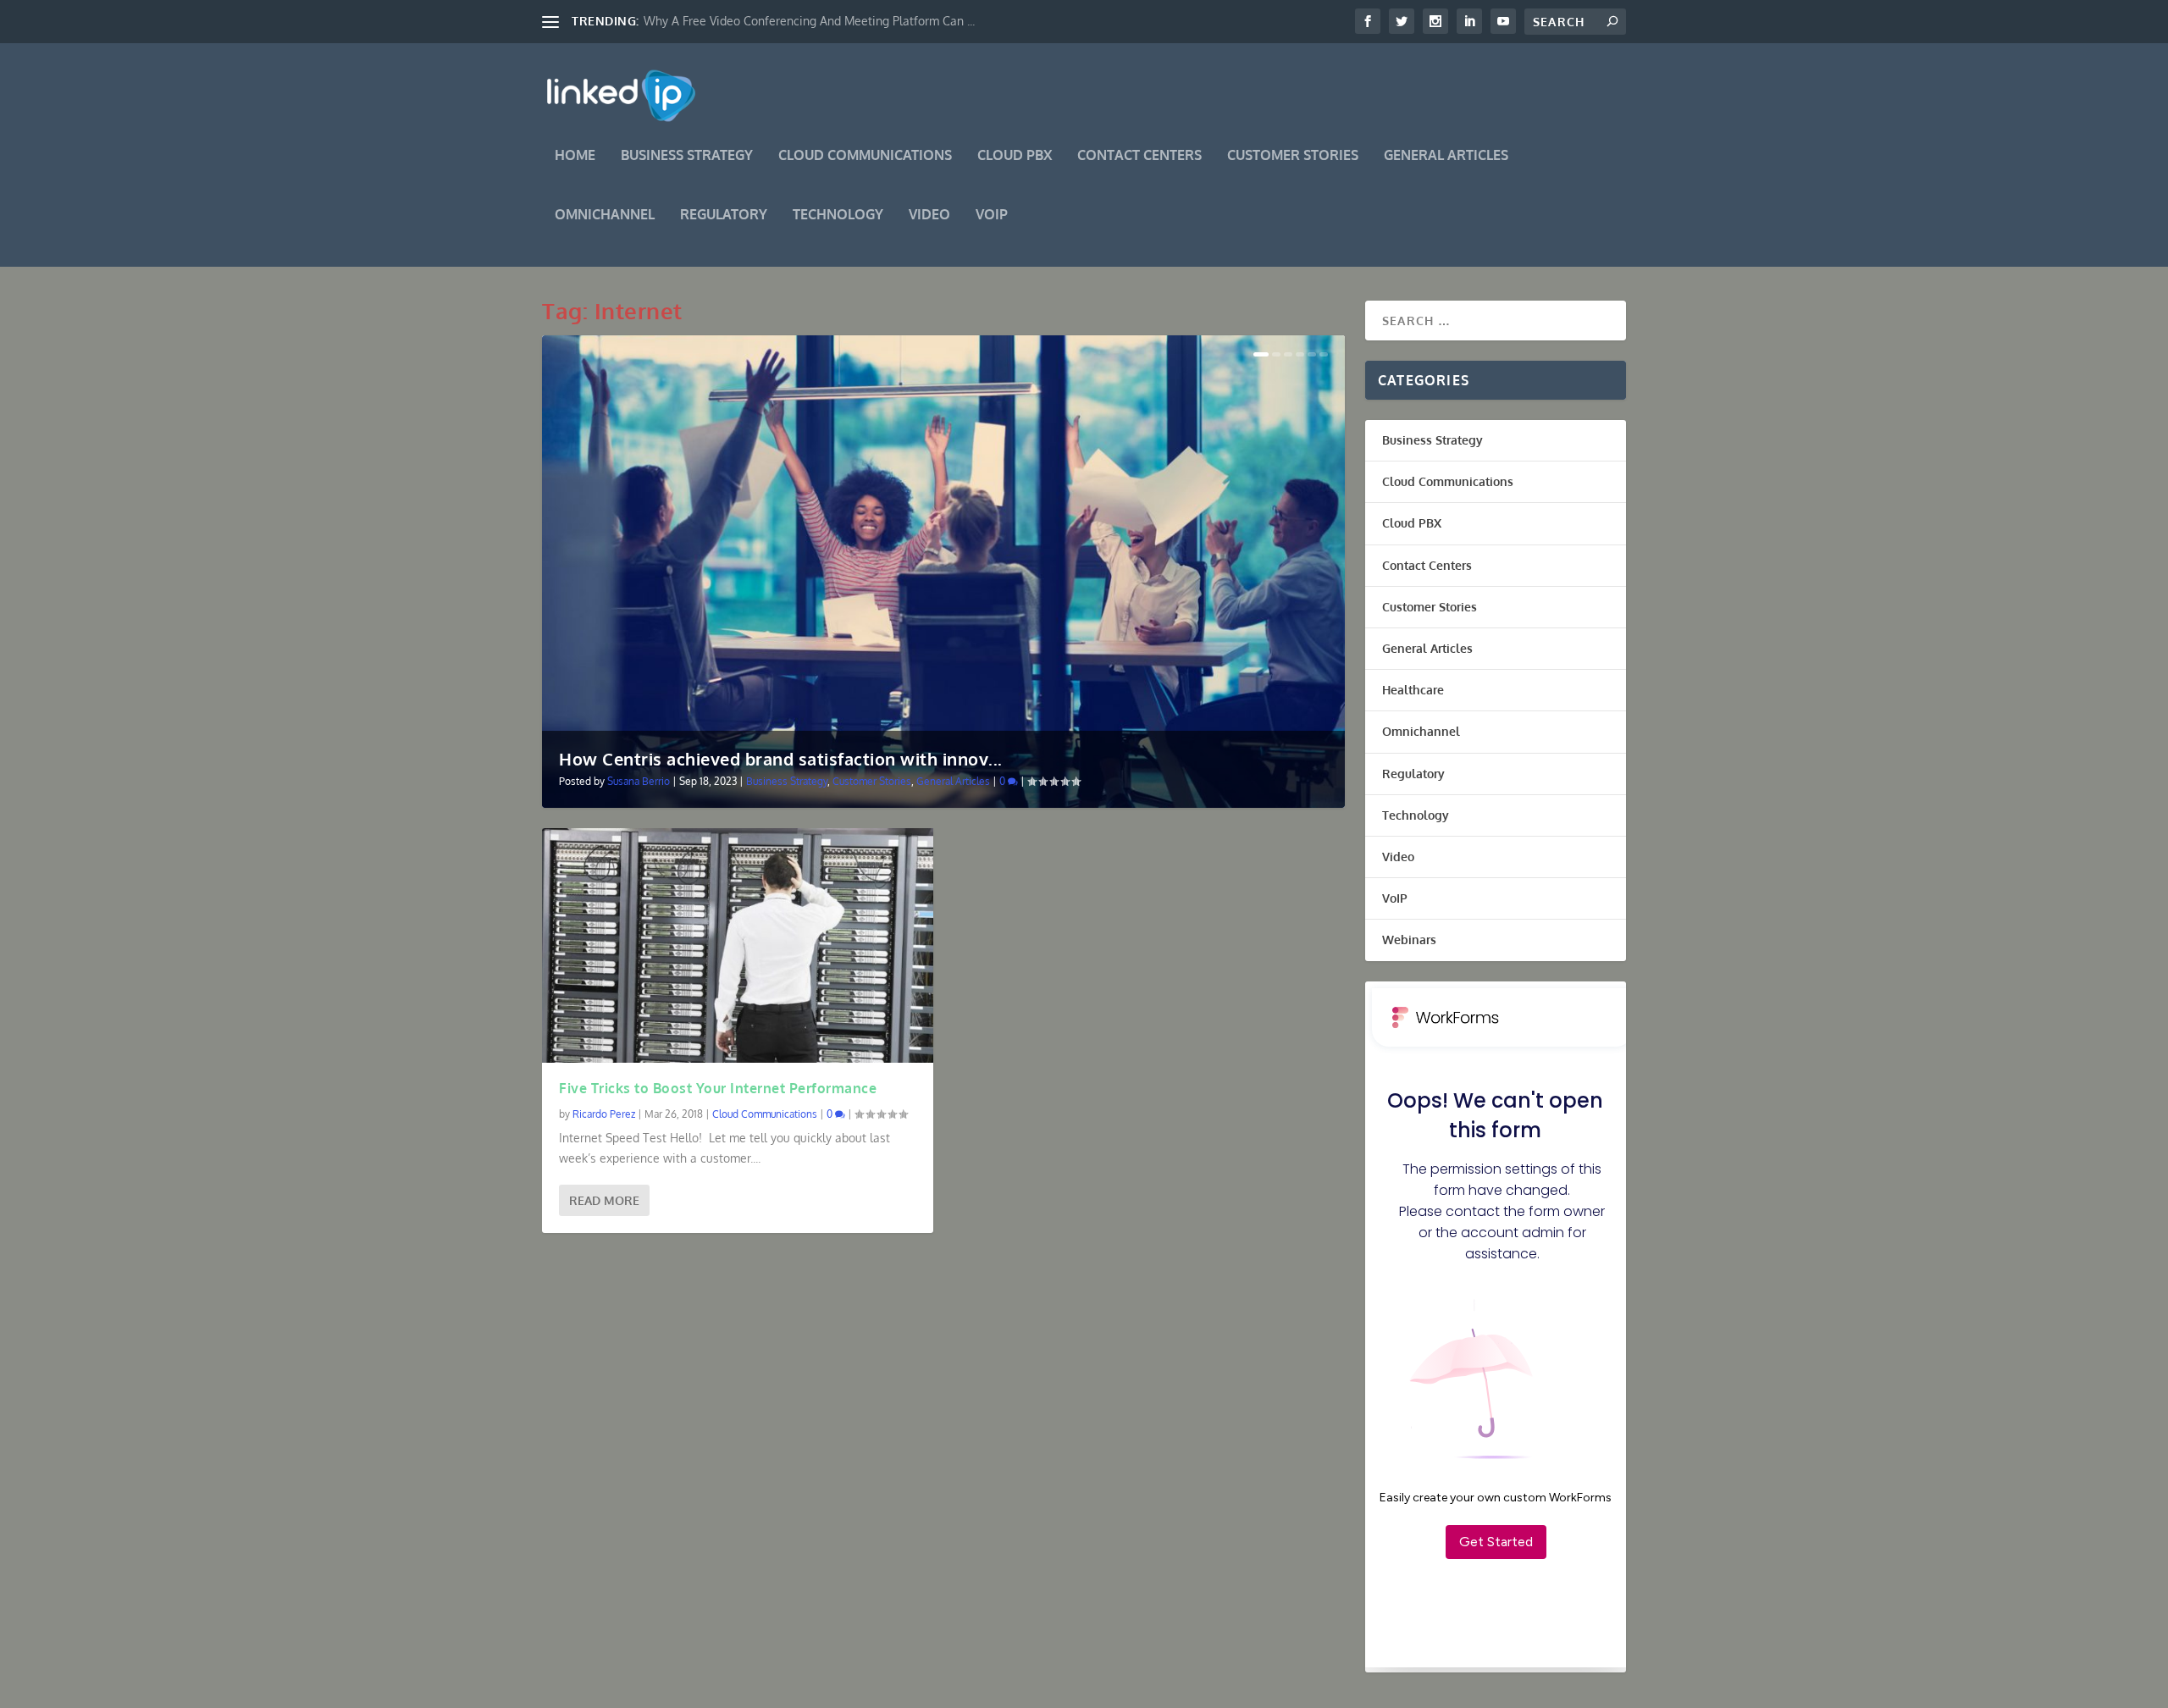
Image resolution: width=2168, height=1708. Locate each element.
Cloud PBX (1015, 156)
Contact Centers (1139, 156)
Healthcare (1413, 690)
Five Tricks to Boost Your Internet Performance (718, 1088)
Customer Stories (1293, 156)
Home (575, 156)
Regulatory (724, 215)
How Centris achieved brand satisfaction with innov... (781, 759)
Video (929, 215)
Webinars (1409, 940)
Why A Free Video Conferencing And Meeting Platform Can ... (809, 21)
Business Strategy (687, 156)
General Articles (1446, 156)
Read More (604, 1200)
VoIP (992, 215)
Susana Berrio (639, 781)
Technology (838, 215)
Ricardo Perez (604, 1114)
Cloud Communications (865, 156)
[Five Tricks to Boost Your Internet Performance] (738, 945)
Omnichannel (605, 215)
